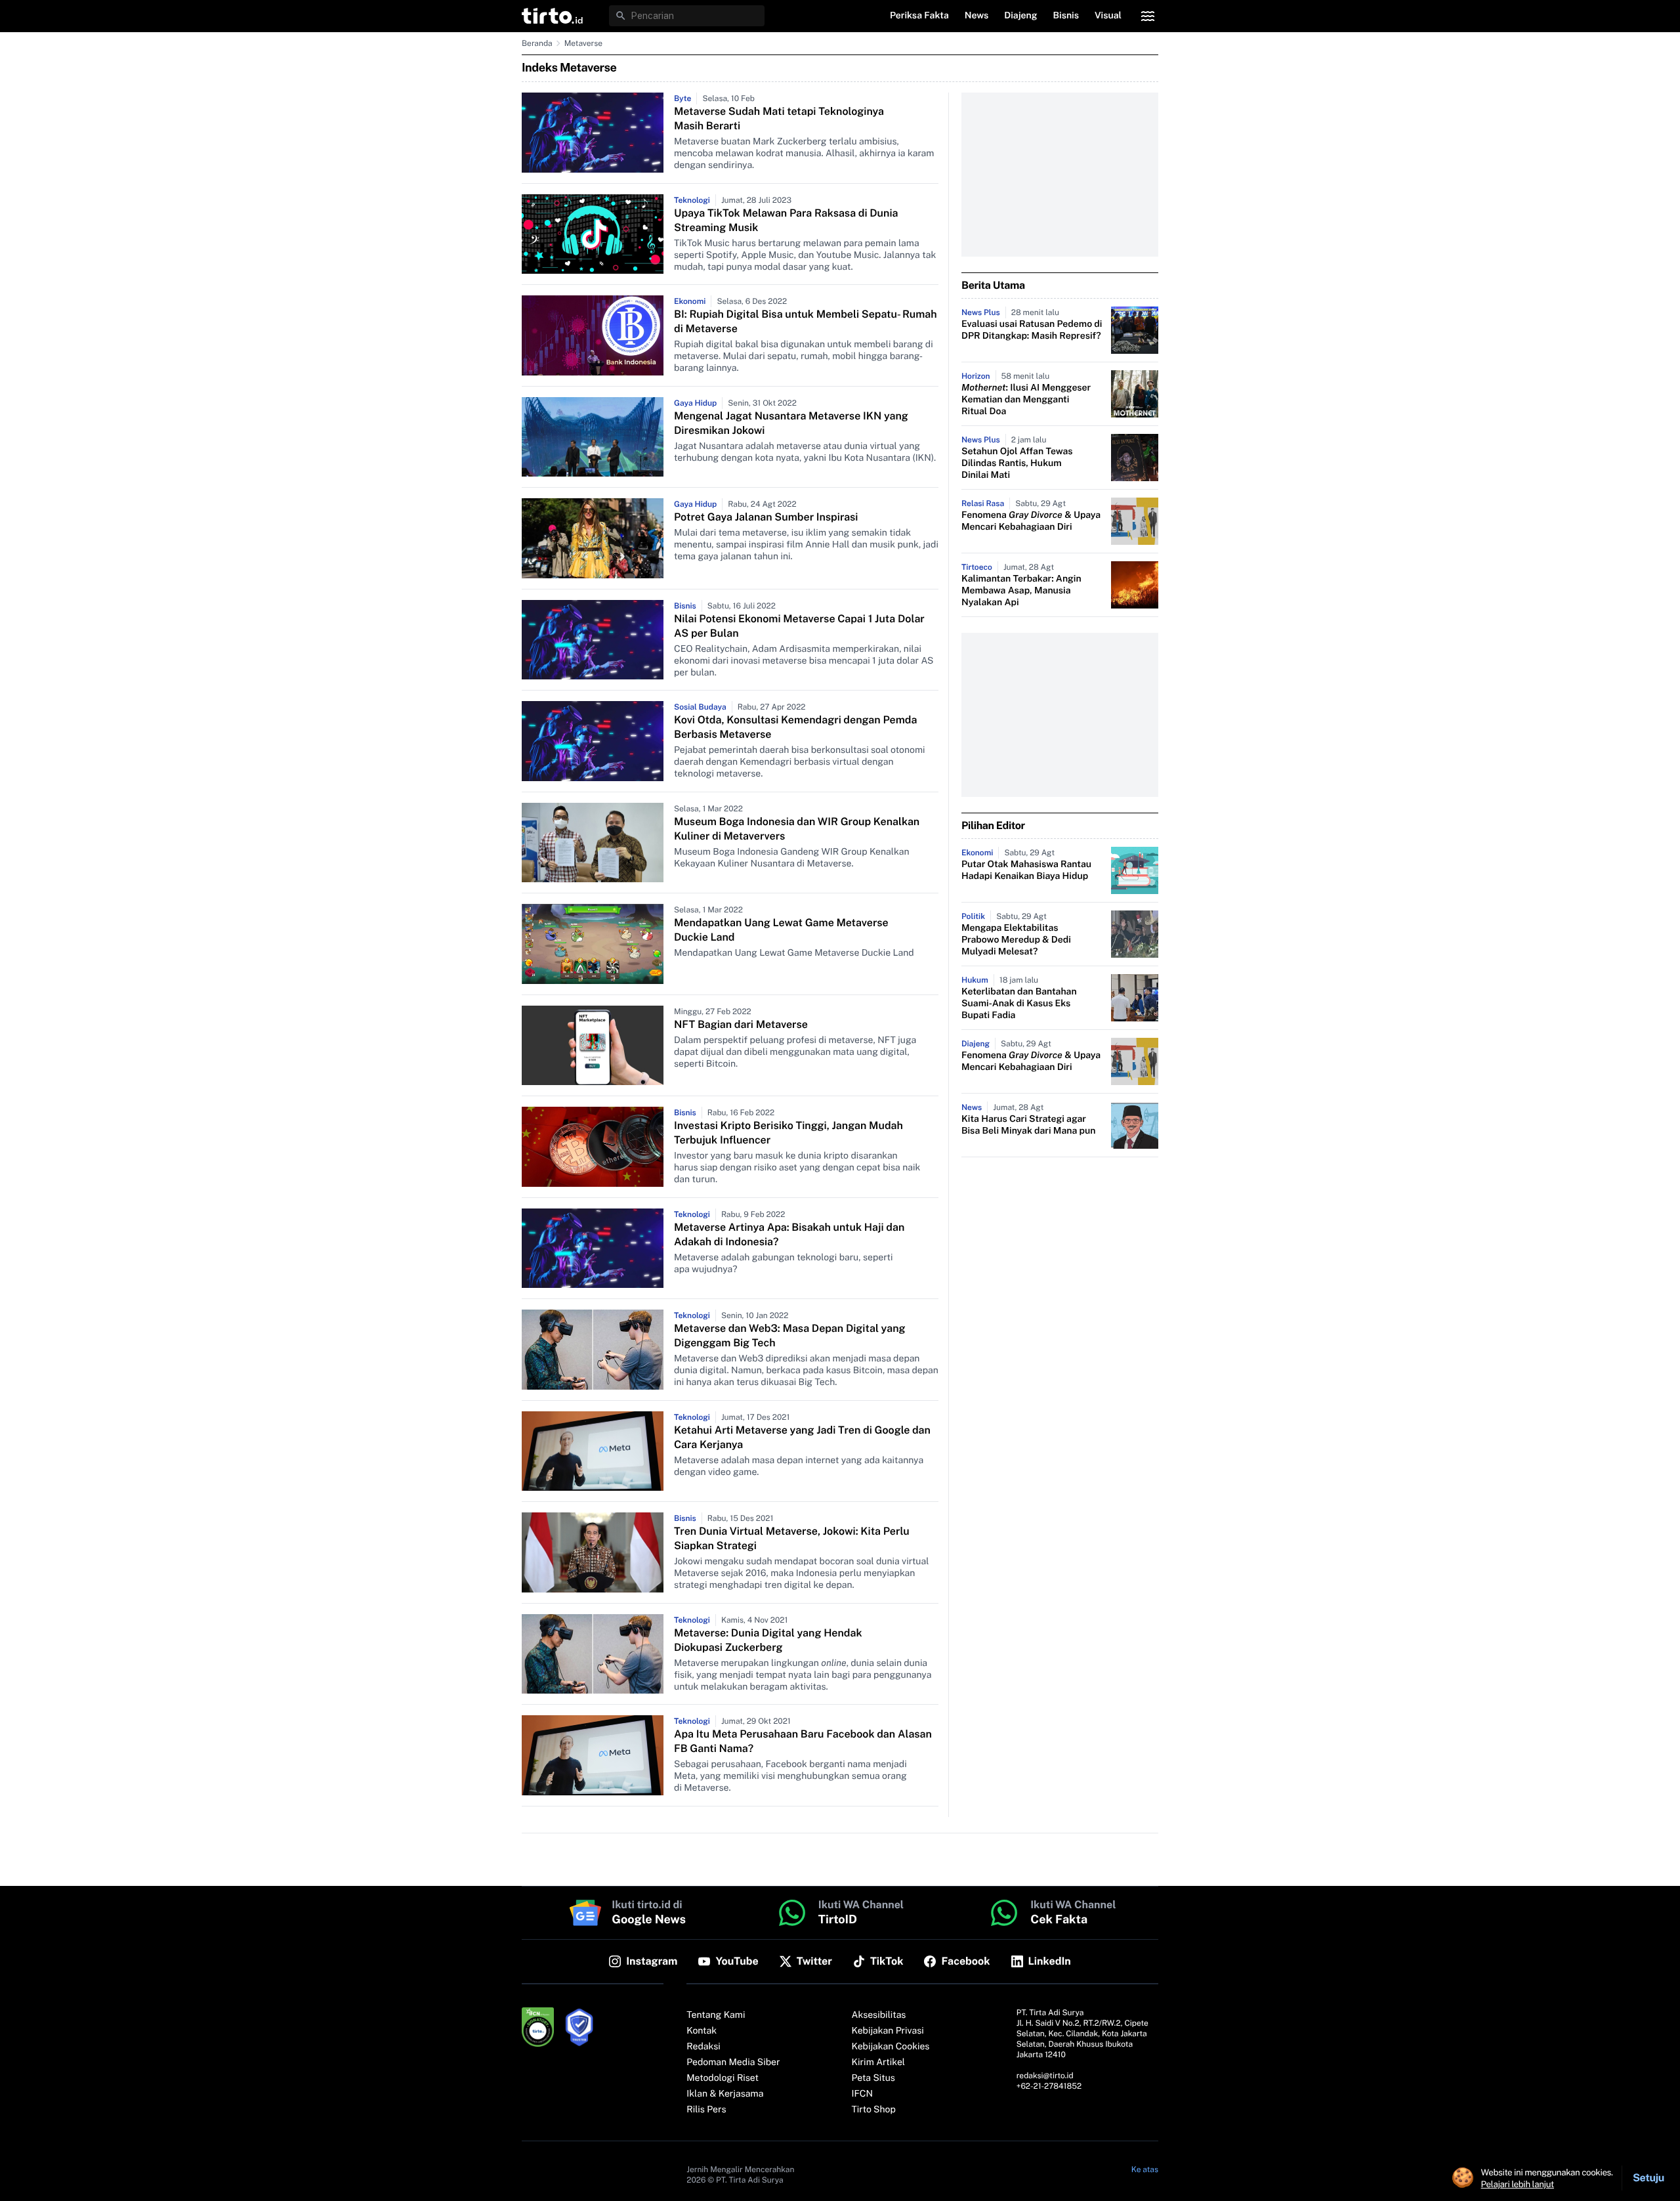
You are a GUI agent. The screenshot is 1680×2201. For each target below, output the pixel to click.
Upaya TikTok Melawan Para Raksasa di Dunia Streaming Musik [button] (786, 220)
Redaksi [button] (703, 2047)
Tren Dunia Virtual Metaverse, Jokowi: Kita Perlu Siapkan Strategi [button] (792, 1538)
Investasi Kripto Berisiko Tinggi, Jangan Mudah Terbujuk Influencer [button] (788, 1133)
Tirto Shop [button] (874, 2110)
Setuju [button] (1648, 2178)
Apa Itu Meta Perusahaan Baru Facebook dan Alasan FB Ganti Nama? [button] (803, 1741)
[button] (552, 16)
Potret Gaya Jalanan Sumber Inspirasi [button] (766, 517)
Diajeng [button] (1020, 16)
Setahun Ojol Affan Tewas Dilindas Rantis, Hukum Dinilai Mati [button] (1017, 463)
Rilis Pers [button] (706, 2110)
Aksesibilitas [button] (879, 2015)
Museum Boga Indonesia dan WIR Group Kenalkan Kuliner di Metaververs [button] (797, 829)
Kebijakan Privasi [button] (888, 2031)
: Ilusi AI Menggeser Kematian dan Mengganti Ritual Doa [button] (1026, 400)
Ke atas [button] (1145, 2169)
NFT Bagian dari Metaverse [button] (741, 1024)
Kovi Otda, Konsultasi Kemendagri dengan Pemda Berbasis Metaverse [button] (795, 727)
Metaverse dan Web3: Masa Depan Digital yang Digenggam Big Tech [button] (790, 1336)
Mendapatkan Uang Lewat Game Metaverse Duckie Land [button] (781, 930)
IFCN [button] (862, 2094)
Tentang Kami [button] (716, 2015)
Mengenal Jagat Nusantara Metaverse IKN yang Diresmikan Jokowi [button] (791, 423)
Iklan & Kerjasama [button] (725, 2094)
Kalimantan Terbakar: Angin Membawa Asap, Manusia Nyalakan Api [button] (1021, 591)
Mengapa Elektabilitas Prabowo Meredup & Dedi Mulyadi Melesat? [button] (1016, 940)
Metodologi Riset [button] (723, 2078)
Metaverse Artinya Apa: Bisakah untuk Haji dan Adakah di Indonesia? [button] (789, 1234)
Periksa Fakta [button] (919, 16)
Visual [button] (1108, 16)
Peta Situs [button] (873, 2078)
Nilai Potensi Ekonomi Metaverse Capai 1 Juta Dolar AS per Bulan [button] (799, 626)
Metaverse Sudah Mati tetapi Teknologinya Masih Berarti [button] (779, 118)
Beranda (537, 43)
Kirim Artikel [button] (879, 2062)
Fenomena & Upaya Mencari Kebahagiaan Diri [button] (1031, 521)
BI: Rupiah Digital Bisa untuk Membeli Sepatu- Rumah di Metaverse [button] (806, 321)
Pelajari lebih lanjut (1518, 2184)
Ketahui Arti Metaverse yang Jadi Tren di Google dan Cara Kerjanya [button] (802, 1437)
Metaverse (583, 43)
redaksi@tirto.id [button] (1045, 2076)
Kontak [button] (702, 2031)
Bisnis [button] (1066, 16)
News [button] (977, 16)
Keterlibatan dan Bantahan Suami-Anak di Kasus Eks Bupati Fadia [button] (1019, 1004)
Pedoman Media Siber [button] (733, 2062)
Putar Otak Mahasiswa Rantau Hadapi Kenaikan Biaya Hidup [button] (1026, 870)
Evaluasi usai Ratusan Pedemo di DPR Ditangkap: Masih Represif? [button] (1032, 330)
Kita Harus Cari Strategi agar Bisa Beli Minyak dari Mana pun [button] (1028, 1125)
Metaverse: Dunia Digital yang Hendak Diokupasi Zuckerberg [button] (768, 1640)
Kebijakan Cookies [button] (891, 2047)
